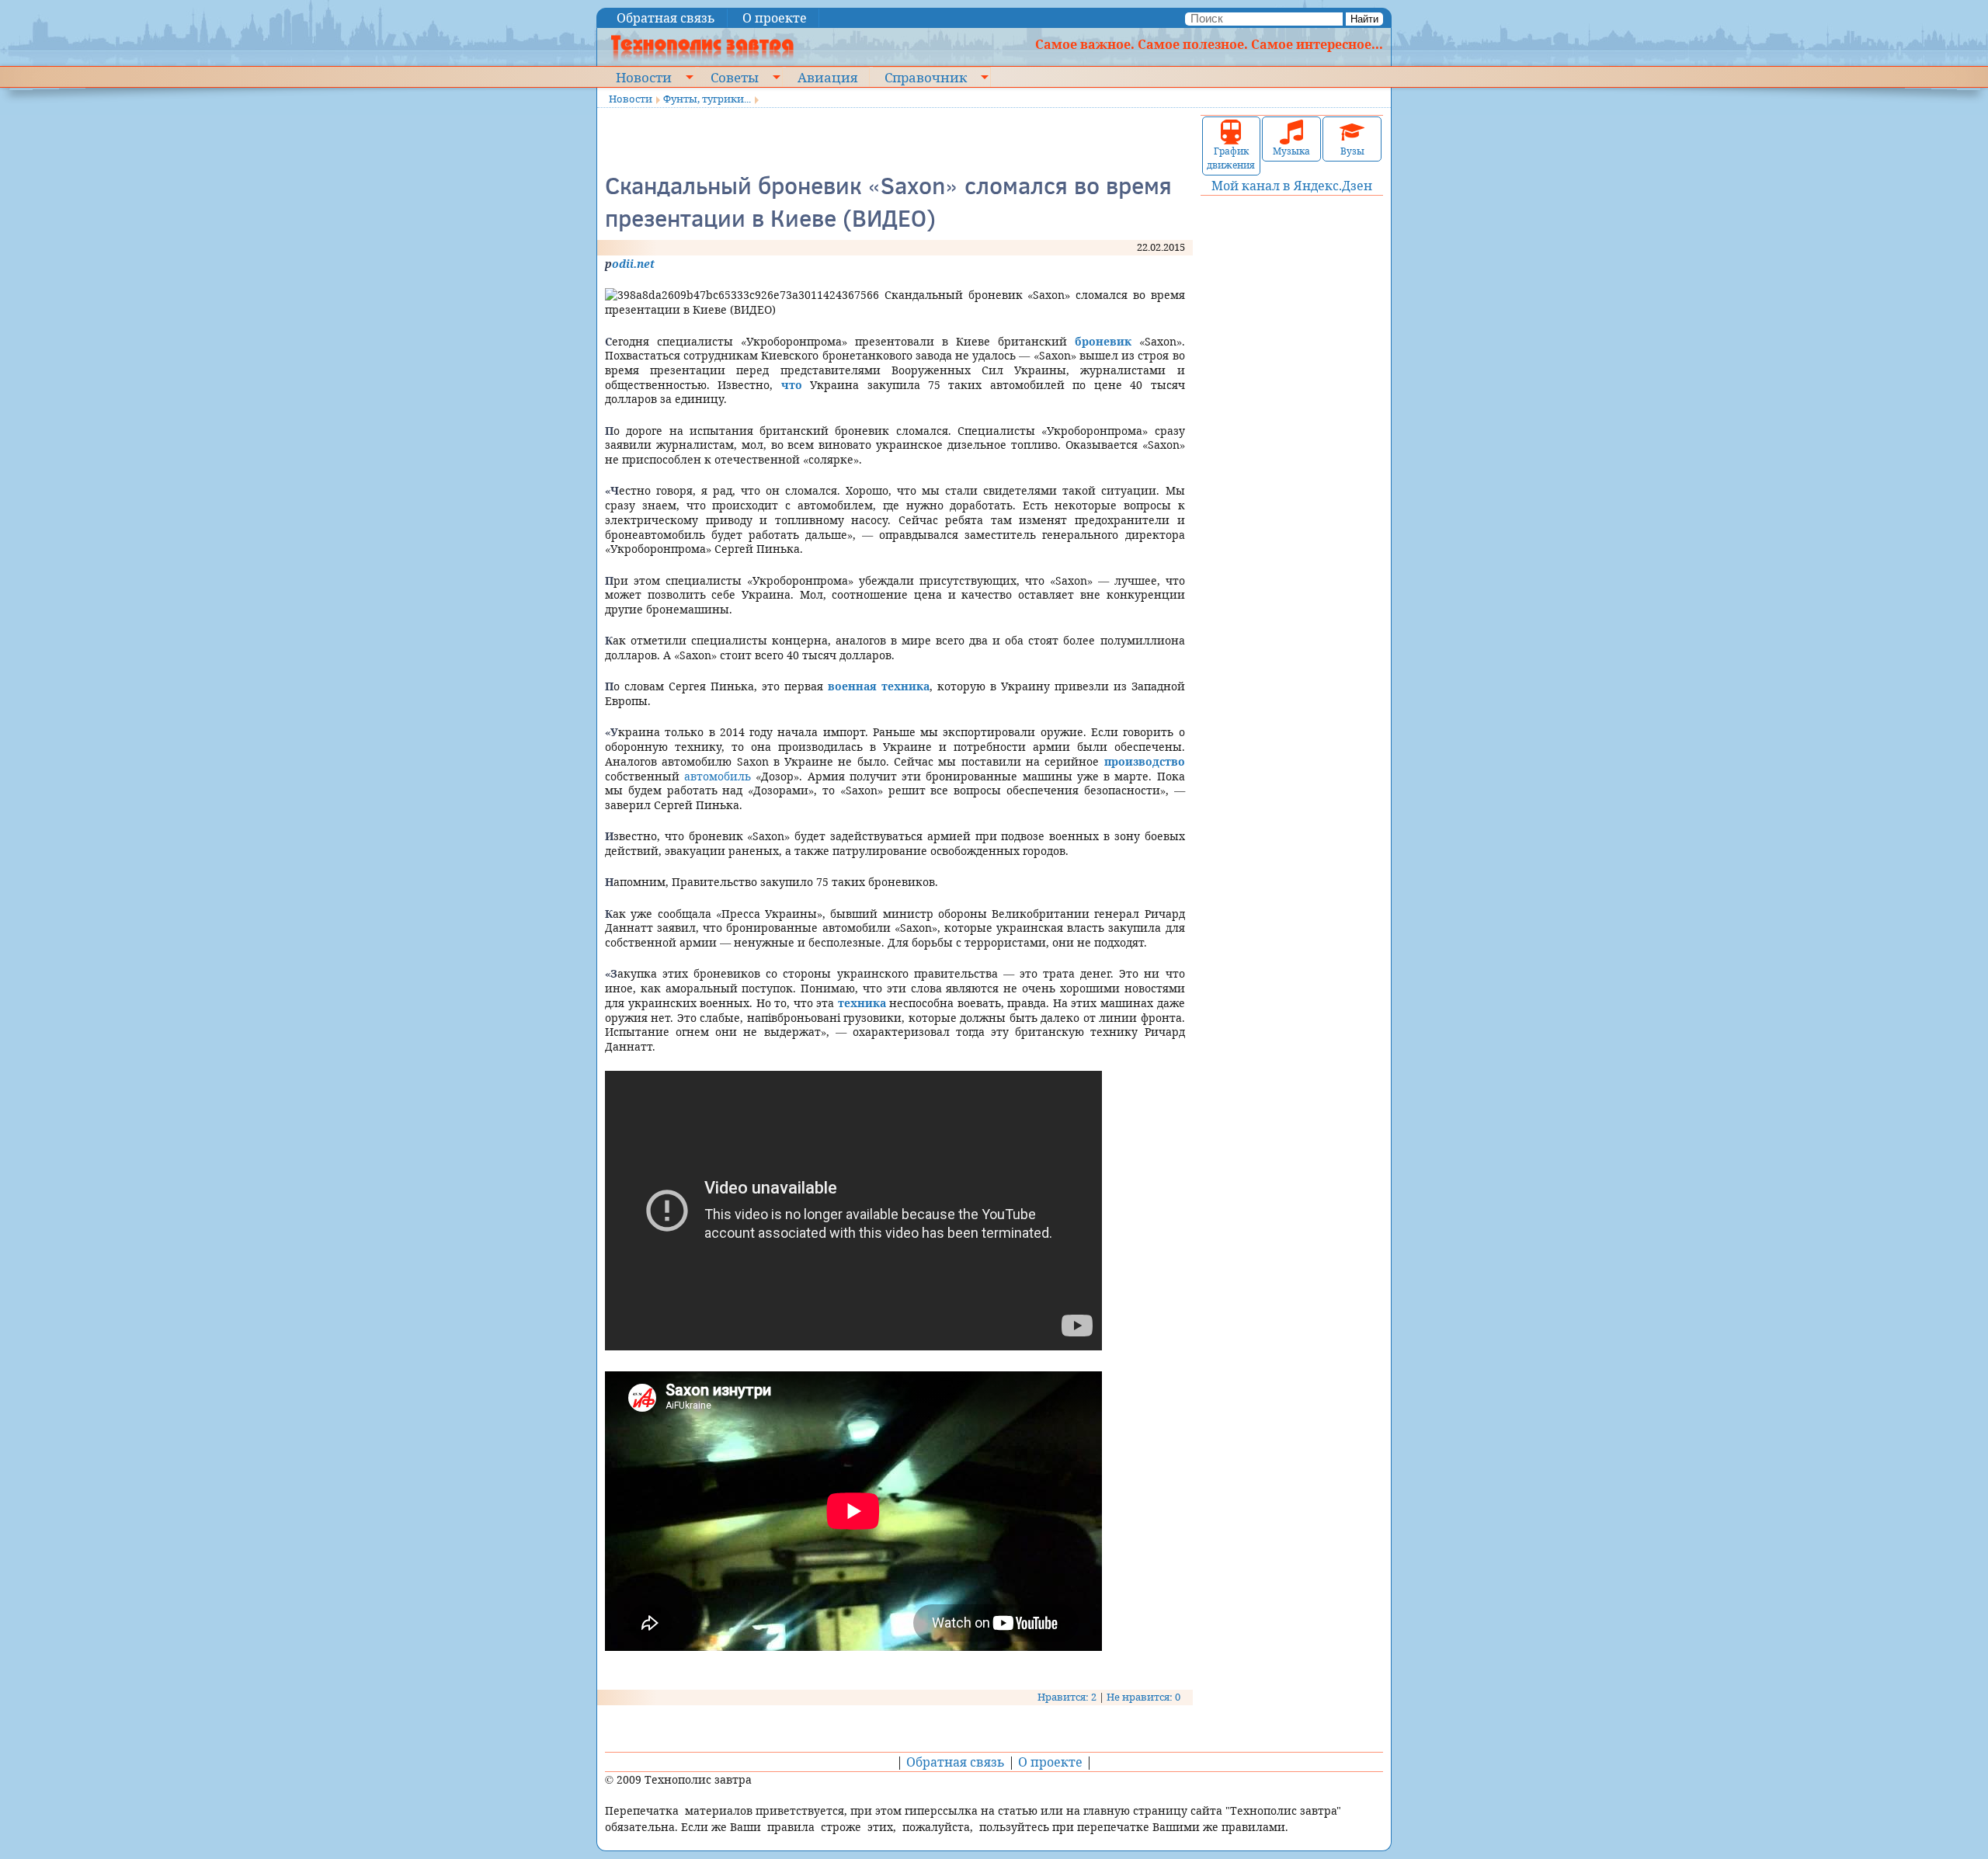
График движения (1231, 158)
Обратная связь (666, 18)
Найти (1364, 19)
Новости (644, 77)
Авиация (827, 77)
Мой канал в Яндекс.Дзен (1292, 186)
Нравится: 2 (1067, 1697)
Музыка (1291, 151)
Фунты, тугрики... (707, 99)
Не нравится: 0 (1143, 1697)
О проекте (775, 18)
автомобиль (718, 776)
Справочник (926, 77)
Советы (735, 77)
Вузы (1352, 151)
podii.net (630, 264)
